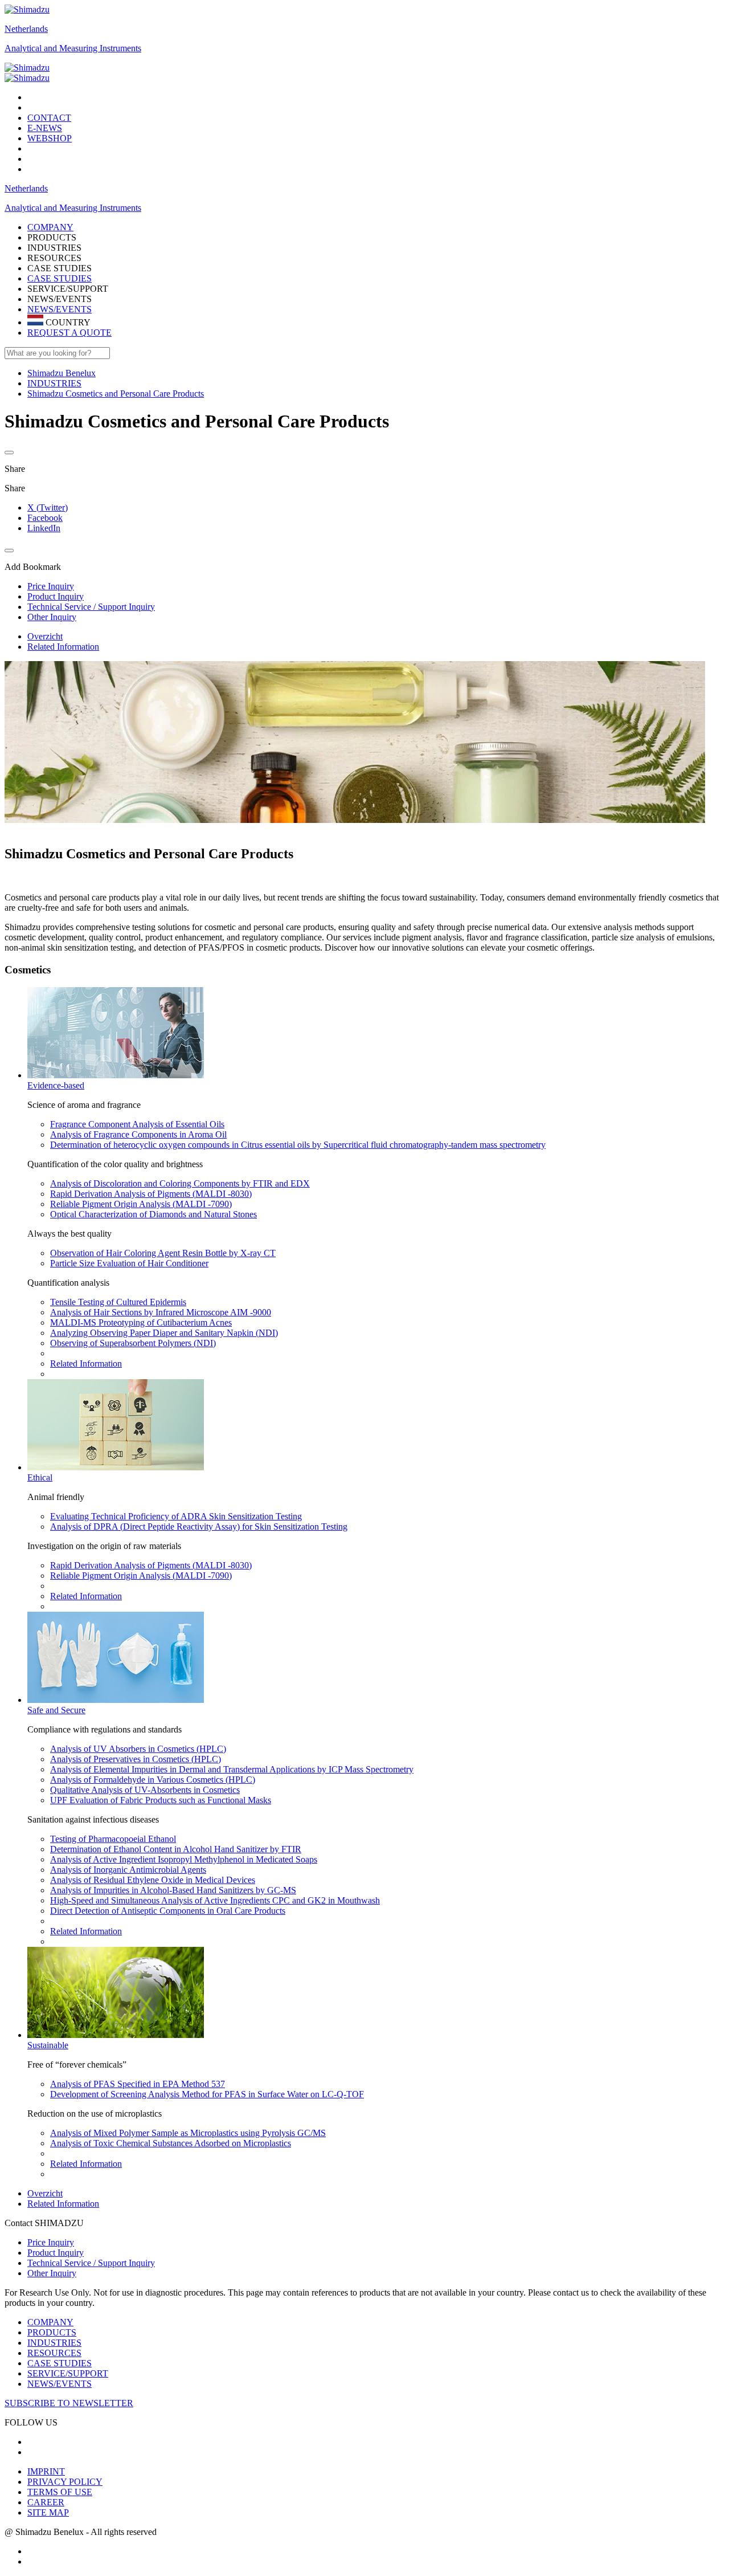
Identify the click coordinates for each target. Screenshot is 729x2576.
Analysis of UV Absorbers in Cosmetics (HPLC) (138, 1749)
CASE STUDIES (60, 278)
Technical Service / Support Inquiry (91, 2263)
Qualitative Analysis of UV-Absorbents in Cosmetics (145, 1790)
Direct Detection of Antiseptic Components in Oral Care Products (168, 1911)
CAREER (46, 2502)
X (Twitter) (48, 508)
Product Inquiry (56, 2253)
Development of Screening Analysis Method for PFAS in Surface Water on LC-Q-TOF (207, 2094)
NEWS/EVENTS (60, 309)
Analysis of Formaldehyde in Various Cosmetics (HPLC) (153, 1780)
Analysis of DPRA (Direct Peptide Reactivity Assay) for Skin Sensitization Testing (199, 1527)
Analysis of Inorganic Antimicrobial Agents (128, 1870)
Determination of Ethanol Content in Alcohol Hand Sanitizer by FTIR (176, 1849)
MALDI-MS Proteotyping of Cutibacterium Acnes (141, 1322)
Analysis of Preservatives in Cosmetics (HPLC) (136, 1759)
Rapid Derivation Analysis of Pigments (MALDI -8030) (151, 1194)
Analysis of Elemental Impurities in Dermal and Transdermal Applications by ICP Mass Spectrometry (232, 1769)
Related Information (63, 647)
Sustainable (48, 2045)
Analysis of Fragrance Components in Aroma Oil (138, 1134)
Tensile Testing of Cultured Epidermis (118, 1302)
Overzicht (45, 636)
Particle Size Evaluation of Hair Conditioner (129, 1263)
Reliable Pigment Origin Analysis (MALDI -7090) (141, 1204)
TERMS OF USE (60, 2492)
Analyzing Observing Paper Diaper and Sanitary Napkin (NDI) (164, 1333)
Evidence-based (56, 1085)
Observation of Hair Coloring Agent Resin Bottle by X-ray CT (163, 1253)
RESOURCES (54, 2353)
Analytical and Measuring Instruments (73, 48)
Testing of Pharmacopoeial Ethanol (113, 1839)
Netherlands (26, 29)
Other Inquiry (52, 2273)
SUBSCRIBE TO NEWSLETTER (69, 2403)
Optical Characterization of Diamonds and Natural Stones (153, 1214)
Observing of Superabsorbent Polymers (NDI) (133, 1343)
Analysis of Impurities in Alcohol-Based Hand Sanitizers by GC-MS (173, 1890)
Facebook (45, 518)
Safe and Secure (56, 1710)
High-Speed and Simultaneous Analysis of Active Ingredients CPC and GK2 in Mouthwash (215, 1900)
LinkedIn (44, 528)
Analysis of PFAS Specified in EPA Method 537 (138, 2084)
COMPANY (50, 2322)
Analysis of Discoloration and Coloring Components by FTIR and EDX (180, 1183)
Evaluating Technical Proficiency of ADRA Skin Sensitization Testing (176, 1516)
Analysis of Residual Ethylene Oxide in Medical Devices (153, 1880)
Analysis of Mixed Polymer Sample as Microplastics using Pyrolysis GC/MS (188, 2133)
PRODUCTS (52, 2332)
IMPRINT (46, 2471)
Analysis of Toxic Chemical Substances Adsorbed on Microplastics (171, 2143)
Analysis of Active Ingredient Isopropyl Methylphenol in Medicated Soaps (184, 1859)
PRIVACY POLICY (65, 2482)
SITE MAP (48, 2512)
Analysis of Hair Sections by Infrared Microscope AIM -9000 (161, 1312)
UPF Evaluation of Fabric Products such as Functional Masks (161, 1800)
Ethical (40, 1477)
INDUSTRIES (54, 2343)
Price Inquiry (51, 2242)
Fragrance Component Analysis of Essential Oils (137, 1124)
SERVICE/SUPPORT (68, 2373)
